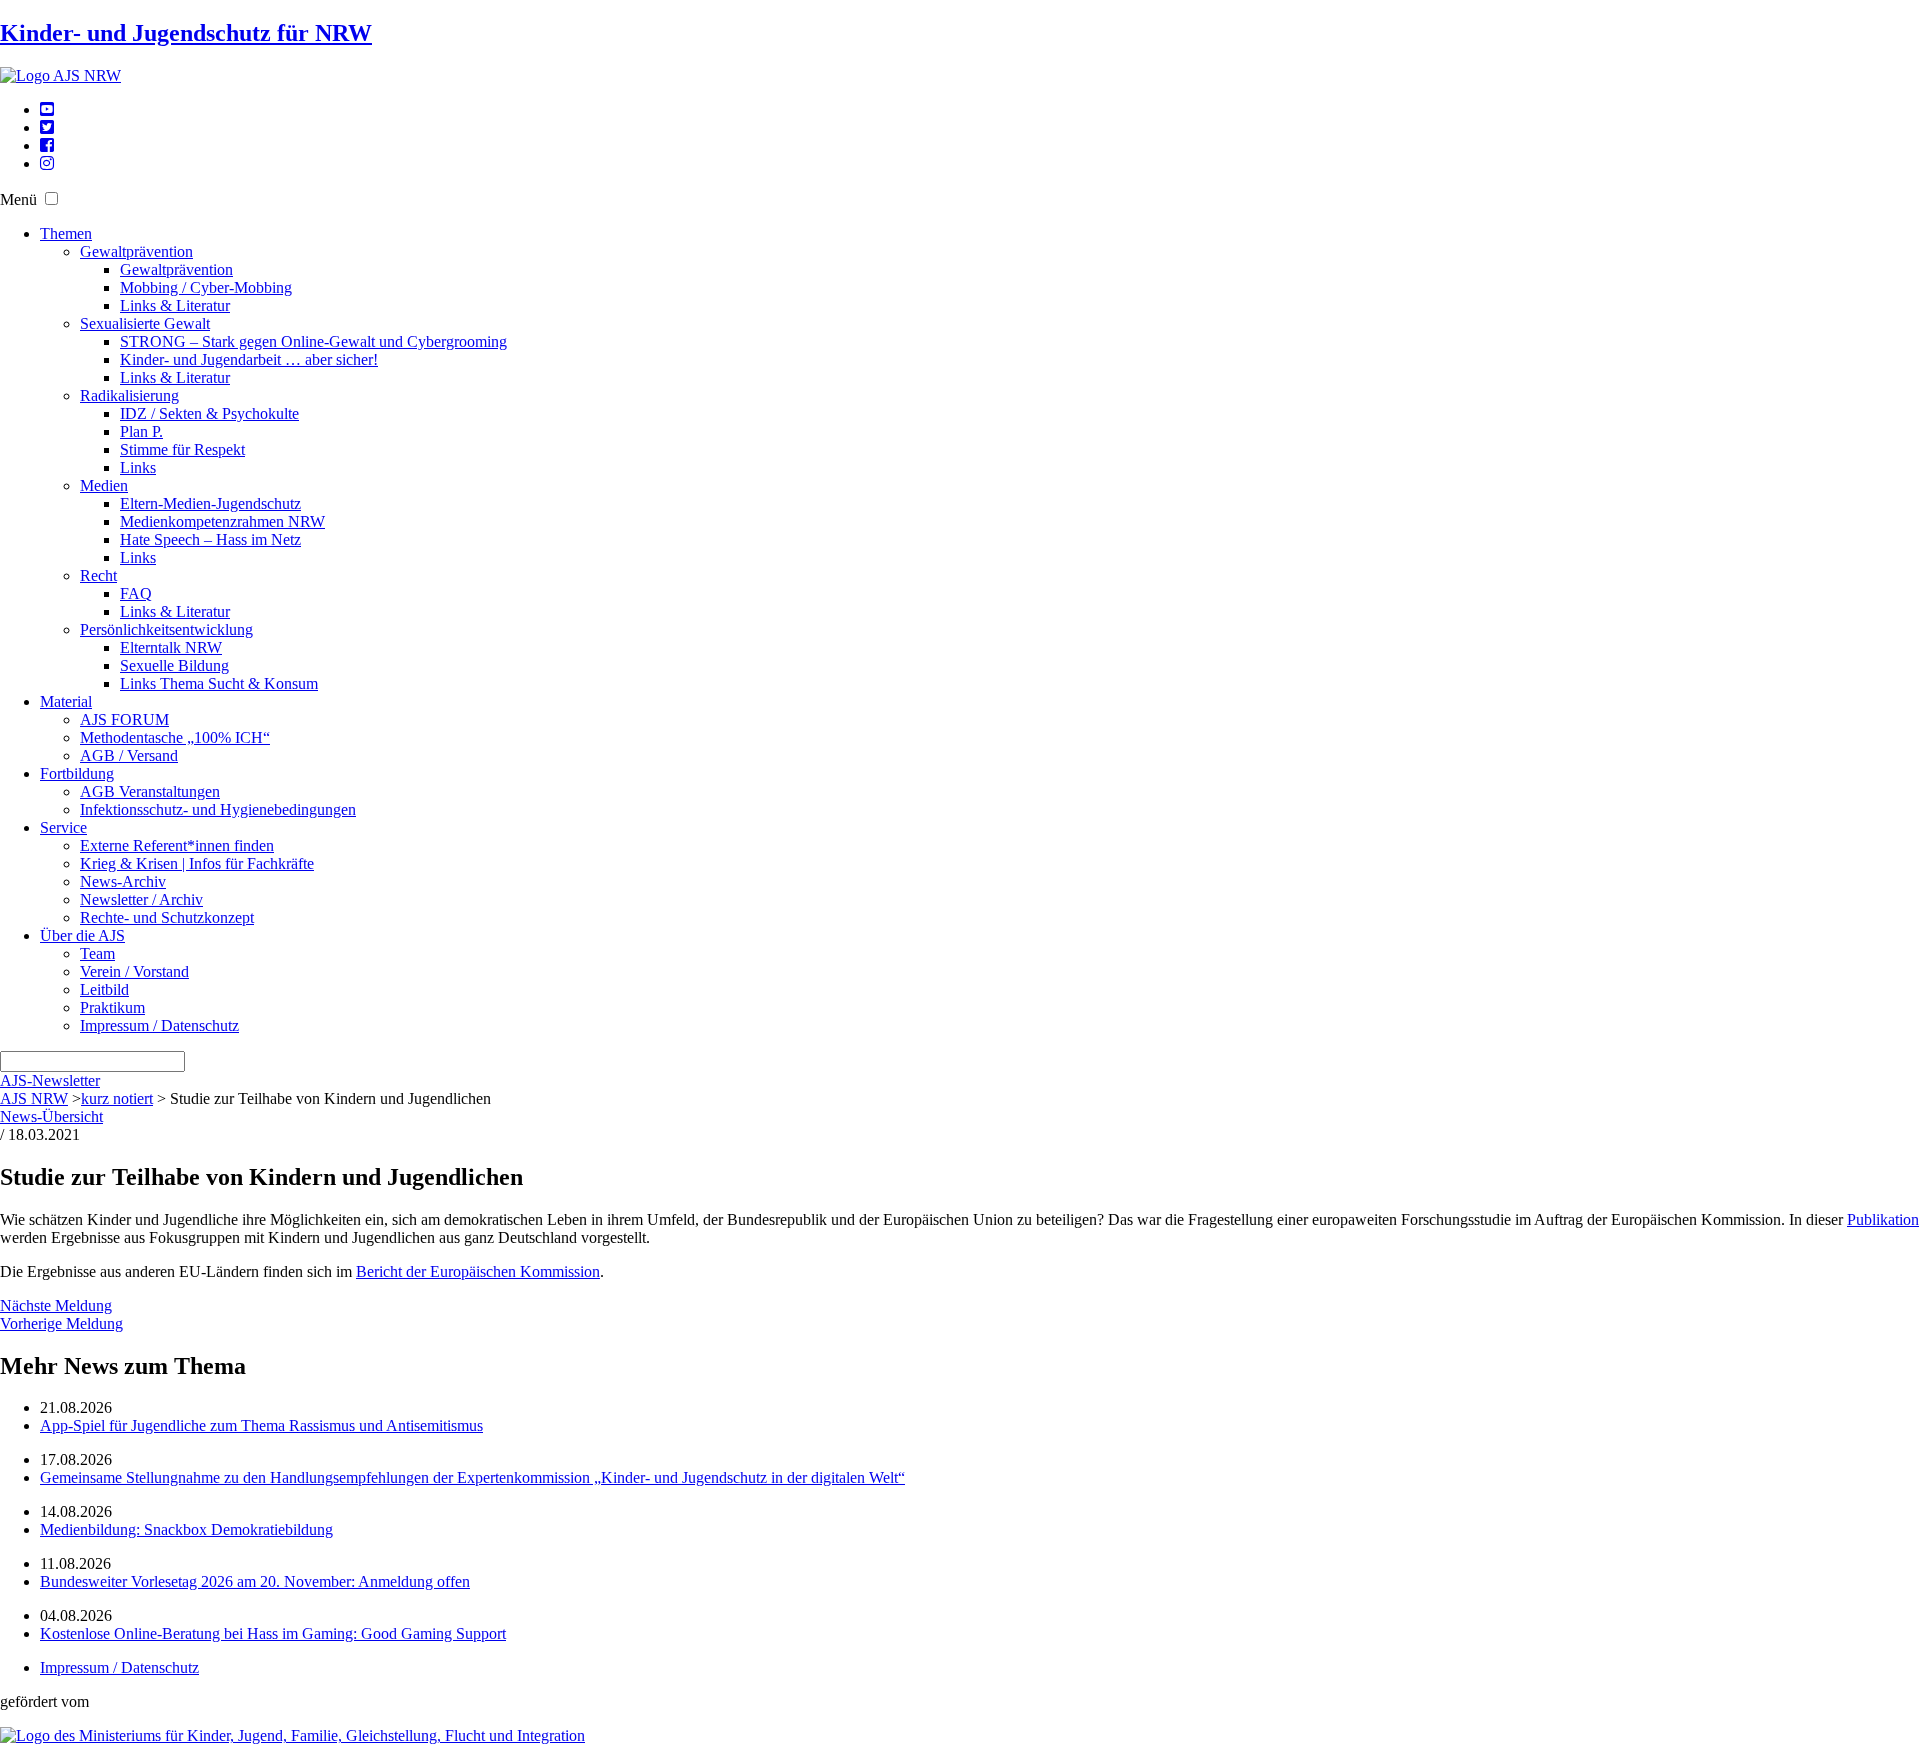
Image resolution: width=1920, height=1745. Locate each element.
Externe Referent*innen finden (177, 845)
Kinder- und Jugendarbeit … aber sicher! (249, 359)
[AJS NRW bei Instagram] (47, 163)
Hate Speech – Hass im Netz (210, 539)
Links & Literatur (175, 305)
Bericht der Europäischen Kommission (478, 1271)
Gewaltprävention (136, 251)
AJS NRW (34, 1098)
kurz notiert (117, 1098)
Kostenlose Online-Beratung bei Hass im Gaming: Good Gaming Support (273, 1633)
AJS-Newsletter (50, 1080)
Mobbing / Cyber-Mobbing (206, 287)
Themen (66, 233)
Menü (18, 199)
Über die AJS (82, 935)
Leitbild (104, 989)
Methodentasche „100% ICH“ (175, 737)
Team (97, 953)
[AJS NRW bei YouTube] (47, 109)
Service (63, 827)
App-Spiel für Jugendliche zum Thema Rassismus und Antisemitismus (261, 1425)
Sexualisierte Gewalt (145, 323)
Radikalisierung (129, 395)
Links (138, 467)
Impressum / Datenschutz (159, 1025)
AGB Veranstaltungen (150, 791)
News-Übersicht (51, 1116)
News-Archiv (123, 881)
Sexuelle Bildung (174, 665)
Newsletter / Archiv (141, 899)
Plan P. (141, 431)
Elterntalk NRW (171, 647)
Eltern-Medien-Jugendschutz (210, 503)
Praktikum (112, 1007)
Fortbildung (77, 773)
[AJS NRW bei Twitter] (47, 127)
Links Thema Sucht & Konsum (219, 683)
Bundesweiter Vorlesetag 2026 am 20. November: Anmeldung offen (255, 1581)
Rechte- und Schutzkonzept (167, 917)
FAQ (136, 593)
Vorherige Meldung (61, 1323)
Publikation (1883, 1219)
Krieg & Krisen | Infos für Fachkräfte (197, 863)
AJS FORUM (124, 719)
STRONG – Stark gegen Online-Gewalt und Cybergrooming (313, 341)
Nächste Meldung (56, 1305)
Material (66, 701)
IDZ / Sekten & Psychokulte (209, 413)
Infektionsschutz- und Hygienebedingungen (218, 809)
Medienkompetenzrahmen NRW (222, 521)
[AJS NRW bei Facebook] (47, 145)
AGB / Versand (129, 755)
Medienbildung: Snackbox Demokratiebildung (186, 1529)
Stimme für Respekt (182, 449)
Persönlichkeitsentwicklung (166, 629)
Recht (98, 575)
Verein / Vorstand (134, 971)
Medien (104, 485)
